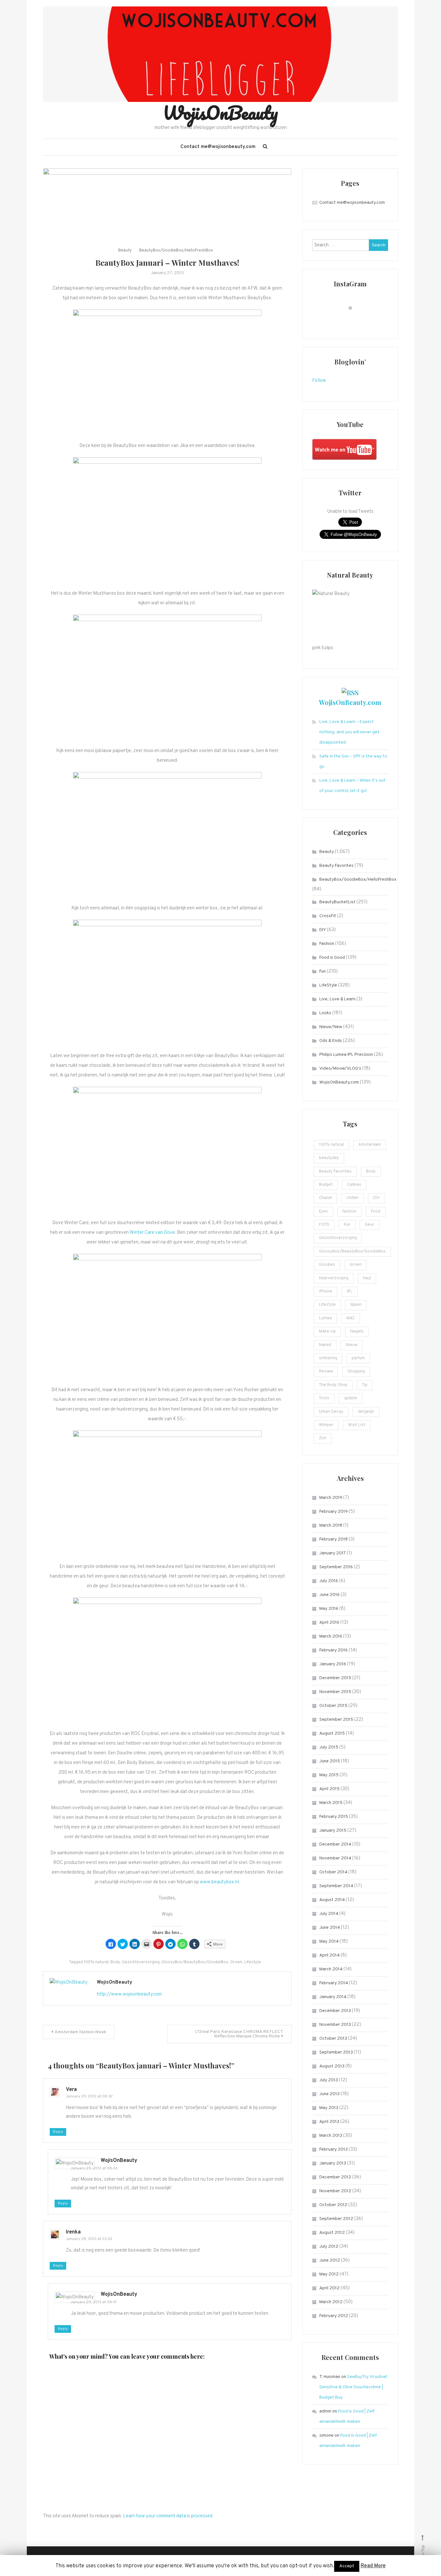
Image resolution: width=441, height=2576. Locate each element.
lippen (356, 1305)
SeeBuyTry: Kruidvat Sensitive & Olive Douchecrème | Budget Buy (353, 2387)
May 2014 (329, 1942)
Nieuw (352, 1345)
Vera (71, 2090)
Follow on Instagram (354, 320)
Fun (323, 971)
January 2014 (333, 1997)
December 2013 (335, 2011)
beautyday (329, 1158)
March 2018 (331, 1526)
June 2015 (330, 1761)
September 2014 (336, 1886)
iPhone (326, 1292)
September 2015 (336, 1720)
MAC (351, 1318)
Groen (236, 1962)
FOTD (324, 1225)
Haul (367, 1278)
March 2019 (331, 1498)
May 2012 (329, 2274)
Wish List (357, 1425)
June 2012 (330, 2260)
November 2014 (335, 1858)
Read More (373, 2566)
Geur (369, 1225)
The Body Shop (333, 1385)
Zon (323, 1438)
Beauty (125, 251)
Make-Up (327, 1332)
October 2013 (333, 2039)
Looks (325, 1013)
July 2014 (329, 1914)
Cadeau (354, 1185)
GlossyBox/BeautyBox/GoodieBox (195, 1962)
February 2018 (333, 1539)
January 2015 (333, 1831)
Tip (365, 1385)
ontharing (328, 1358)
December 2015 (335, 1678)
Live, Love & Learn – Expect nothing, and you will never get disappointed (349, 732)
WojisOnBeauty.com (350, 702)
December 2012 (335, 2177)
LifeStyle (328, 985)
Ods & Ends (331, 1041)
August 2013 (332, 2066)
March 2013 (331, 2136)
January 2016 (333, 1664)
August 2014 (332, 1900)
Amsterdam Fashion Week (80, 2032)
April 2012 (329, 2288)
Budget (326, 1185)
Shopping (356, 1372)
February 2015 (334, 1817)
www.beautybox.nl (219, 1882)
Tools (324, 1398)
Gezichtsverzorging (141, 1962)
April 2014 (329, 1955)
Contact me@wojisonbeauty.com (218, 147)
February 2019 (333, 1512)
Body (115, 1962)
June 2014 (330, 1928)
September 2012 (336, 2219)
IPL (350, 1292)
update (350, 1398)
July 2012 (329, 2247)
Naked (325, 1345)
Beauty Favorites (336, 866)
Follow (319, 381)
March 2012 (331, 2302)
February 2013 (333, 2150)
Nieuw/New (331, 1027)
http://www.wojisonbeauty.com (129, 1994)
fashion (349, 1212)
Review (326, 1372)
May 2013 (329, 2108)
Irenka (73, 2232)
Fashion (327, 944)
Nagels (357, 1332)
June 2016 (329, 1595)
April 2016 (329, 1623)
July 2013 (329, 2080)
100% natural (96, 1962)
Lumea (325, 1318)
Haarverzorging (334, 1278)
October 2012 (333, 2205)
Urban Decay (331, 1412)
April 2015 (329, 1789)
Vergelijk (366, 1412)
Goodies (327, 1265)
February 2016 (333, 1650)
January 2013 (333, 2163)
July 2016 (329, 1581)
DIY (323, 930)
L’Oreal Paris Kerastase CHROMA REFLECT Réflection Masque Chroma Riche (239, 2034)
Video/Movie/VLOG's (340, 1069)
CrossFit (328, 916)
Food (376, 1212)
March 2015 (331, 1803)
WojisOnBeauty (221, 113)
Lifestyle (252, 1962)
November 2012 (335, 2191)
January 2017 (333, 1553)
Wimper (326, 1425)
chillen (353, 1198)
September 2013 (336, 2052)
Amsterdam (370, 1145)
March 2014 (331, 1969)
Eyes (323, 1212)
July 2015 (329, 1747)
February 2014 (334, 1983)
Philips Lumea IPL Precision (346, 1055)
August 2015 (332, 1734)
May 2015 (329, 1775)
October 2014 (333, 1872)
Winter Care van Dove (152, 1233)
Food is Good (332, 958)
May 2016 (329, 1609)
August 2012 (332, 2233)
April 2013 (329, 2122)
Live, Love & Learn (337, 999)
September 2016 (336, 1567)
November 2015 (335, 1692)
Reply (58, 2132)
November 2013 (335, 2025)
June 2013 (329, 2094)
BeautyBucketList (337, 902)
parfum (358, 1358)
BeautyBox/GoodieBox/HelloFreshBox (176, 251)
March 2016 (331, 1636)
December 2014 (335, 1844)
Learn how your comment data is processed (168, 2516)
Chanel (325, 1198)
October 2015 (333, 1706)
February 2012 (334, 2316)
